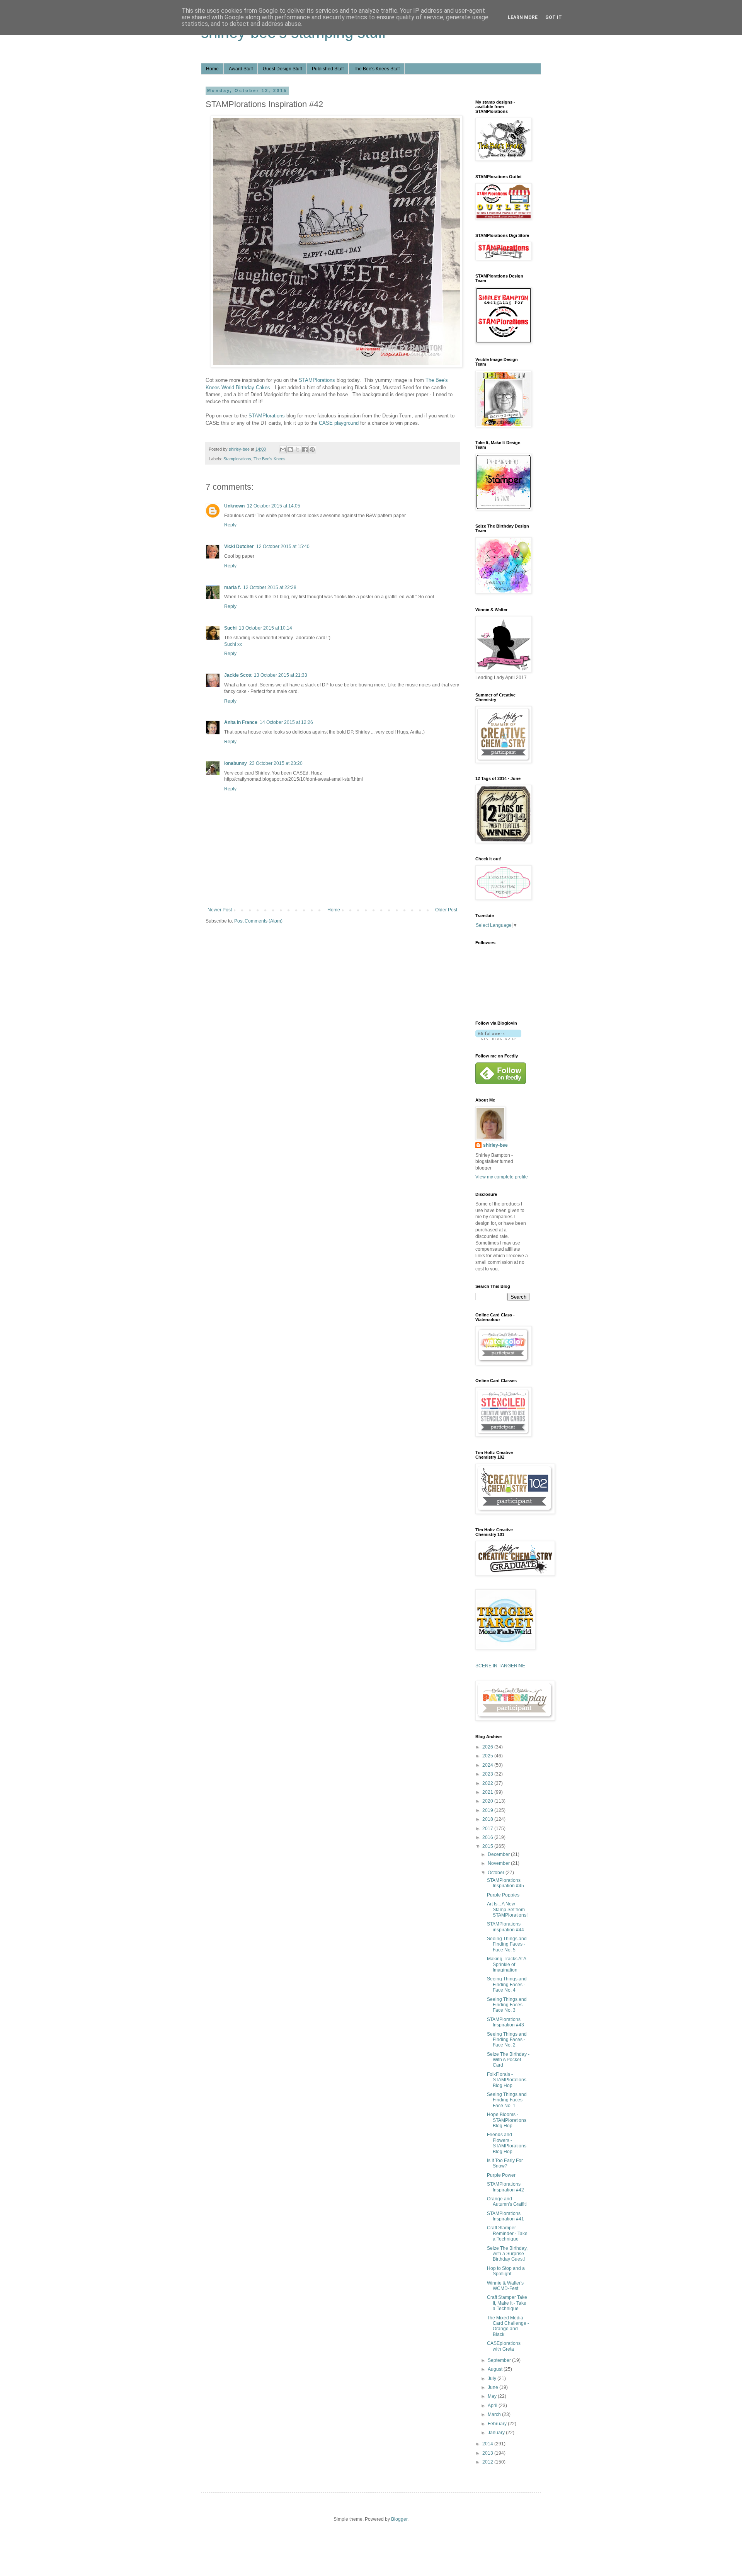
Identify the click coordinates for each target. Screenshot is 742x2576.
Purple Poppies (503, 1895)
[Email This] (283, 449)
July (493, 2379)
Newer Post (220, 910)
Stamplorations (237, 459)
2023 (488, 1774)
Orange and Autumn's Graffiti (507, 2201)
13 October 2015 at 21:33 (281, 675)
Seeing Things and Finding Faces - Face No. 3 (507, 2005)
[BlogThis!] (290, 449)
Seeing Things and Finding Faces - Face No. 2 (507, 2040)
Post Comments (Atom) (258, 921)
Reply (230, 525)
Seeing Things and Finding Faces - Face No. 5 (507, 1944)
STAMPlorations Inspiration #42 (505, 2187)
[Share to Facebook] (305, 449)
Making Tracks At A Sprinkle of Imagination (506, 1964)
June (494, 2387)
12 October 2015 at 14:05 (274, 506)
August (496, 2369)
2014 (488, 2444)
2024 (488, 1765)
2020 (488, 1801)
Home (212, 69)
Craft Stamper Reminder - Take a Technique (507, 2233)
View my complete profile (502, 1177)
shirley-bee (495, 1145)
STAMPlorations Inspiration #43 (505, 2022)
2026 (488, 1747)
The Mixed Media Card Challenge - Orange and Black (508, 2326)
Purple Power (501, 2175)
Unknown (234, 506)
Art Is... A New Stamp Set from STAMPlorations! (507, 1909)
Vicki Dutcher (239, 547)
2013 (488, 2453)
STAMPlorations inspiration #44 (505, 1927)
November (499, 1863)
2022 (488, 1783)
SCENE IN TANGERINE (500, 1666)
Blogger (399, 2519)
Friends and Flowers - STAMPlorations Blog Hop (507, 2143)
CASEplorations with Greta (504, 2346)
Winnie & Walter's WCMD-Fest (505, 2286)
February (498, 2424)
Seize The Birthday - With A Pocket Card (508, 2060)
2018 (488, 1819)
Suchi (230, 628)
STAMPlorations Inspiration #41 (505, 2216)
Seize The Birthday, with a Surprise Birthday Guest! (507, 2254)
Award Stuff (241, 69)
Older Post (446, 910)
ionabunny (236, 763)
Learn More (523, 17)
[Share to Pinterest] (312, 449)
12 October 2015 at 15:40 (283, 547)
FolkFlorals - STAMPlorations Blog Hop (507, 2080)
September (500, 2360)
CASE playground (339, 423)
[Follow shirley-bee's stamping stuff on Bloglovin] (498, 1039)
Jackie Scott (238, 675)
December (499, 1854)
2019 (488, 1810)
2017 (488, 1829)
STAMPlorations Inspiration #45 (505, 1883)
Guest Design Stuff (282, 69)
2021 (488, 1792)
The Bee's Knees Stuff (377, 69)
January (497, 2433)
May (493, 2396)
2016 (488, 1837)
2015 (488, 1846)
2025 (488, 1756)
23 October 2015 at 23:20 (276, 763)
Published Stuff (328, 69)
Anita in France (241, 722)
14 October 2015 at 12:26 (286, 722)
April (493, 2406)
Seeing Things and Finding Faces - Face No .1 (507, 2100)
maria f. (232, 587)
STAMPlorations (317, 380)
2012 (488, 2462)
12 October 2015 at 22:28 (270, 587)
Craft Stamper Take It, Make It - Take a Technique (507, 2303)
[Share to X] (298, 449)
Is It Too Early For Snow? (505, 2163)
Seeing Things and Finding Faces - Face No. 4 (507, 1984)
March (495, 2414)
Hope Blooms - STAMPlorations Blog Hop (507, 2120)
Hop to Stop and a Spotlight (506, 2271)
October (497, 1873)
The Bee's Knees (270, 459)
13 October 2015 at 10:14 (265, 628)
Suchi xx (233, 644)
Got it (554, 17)
